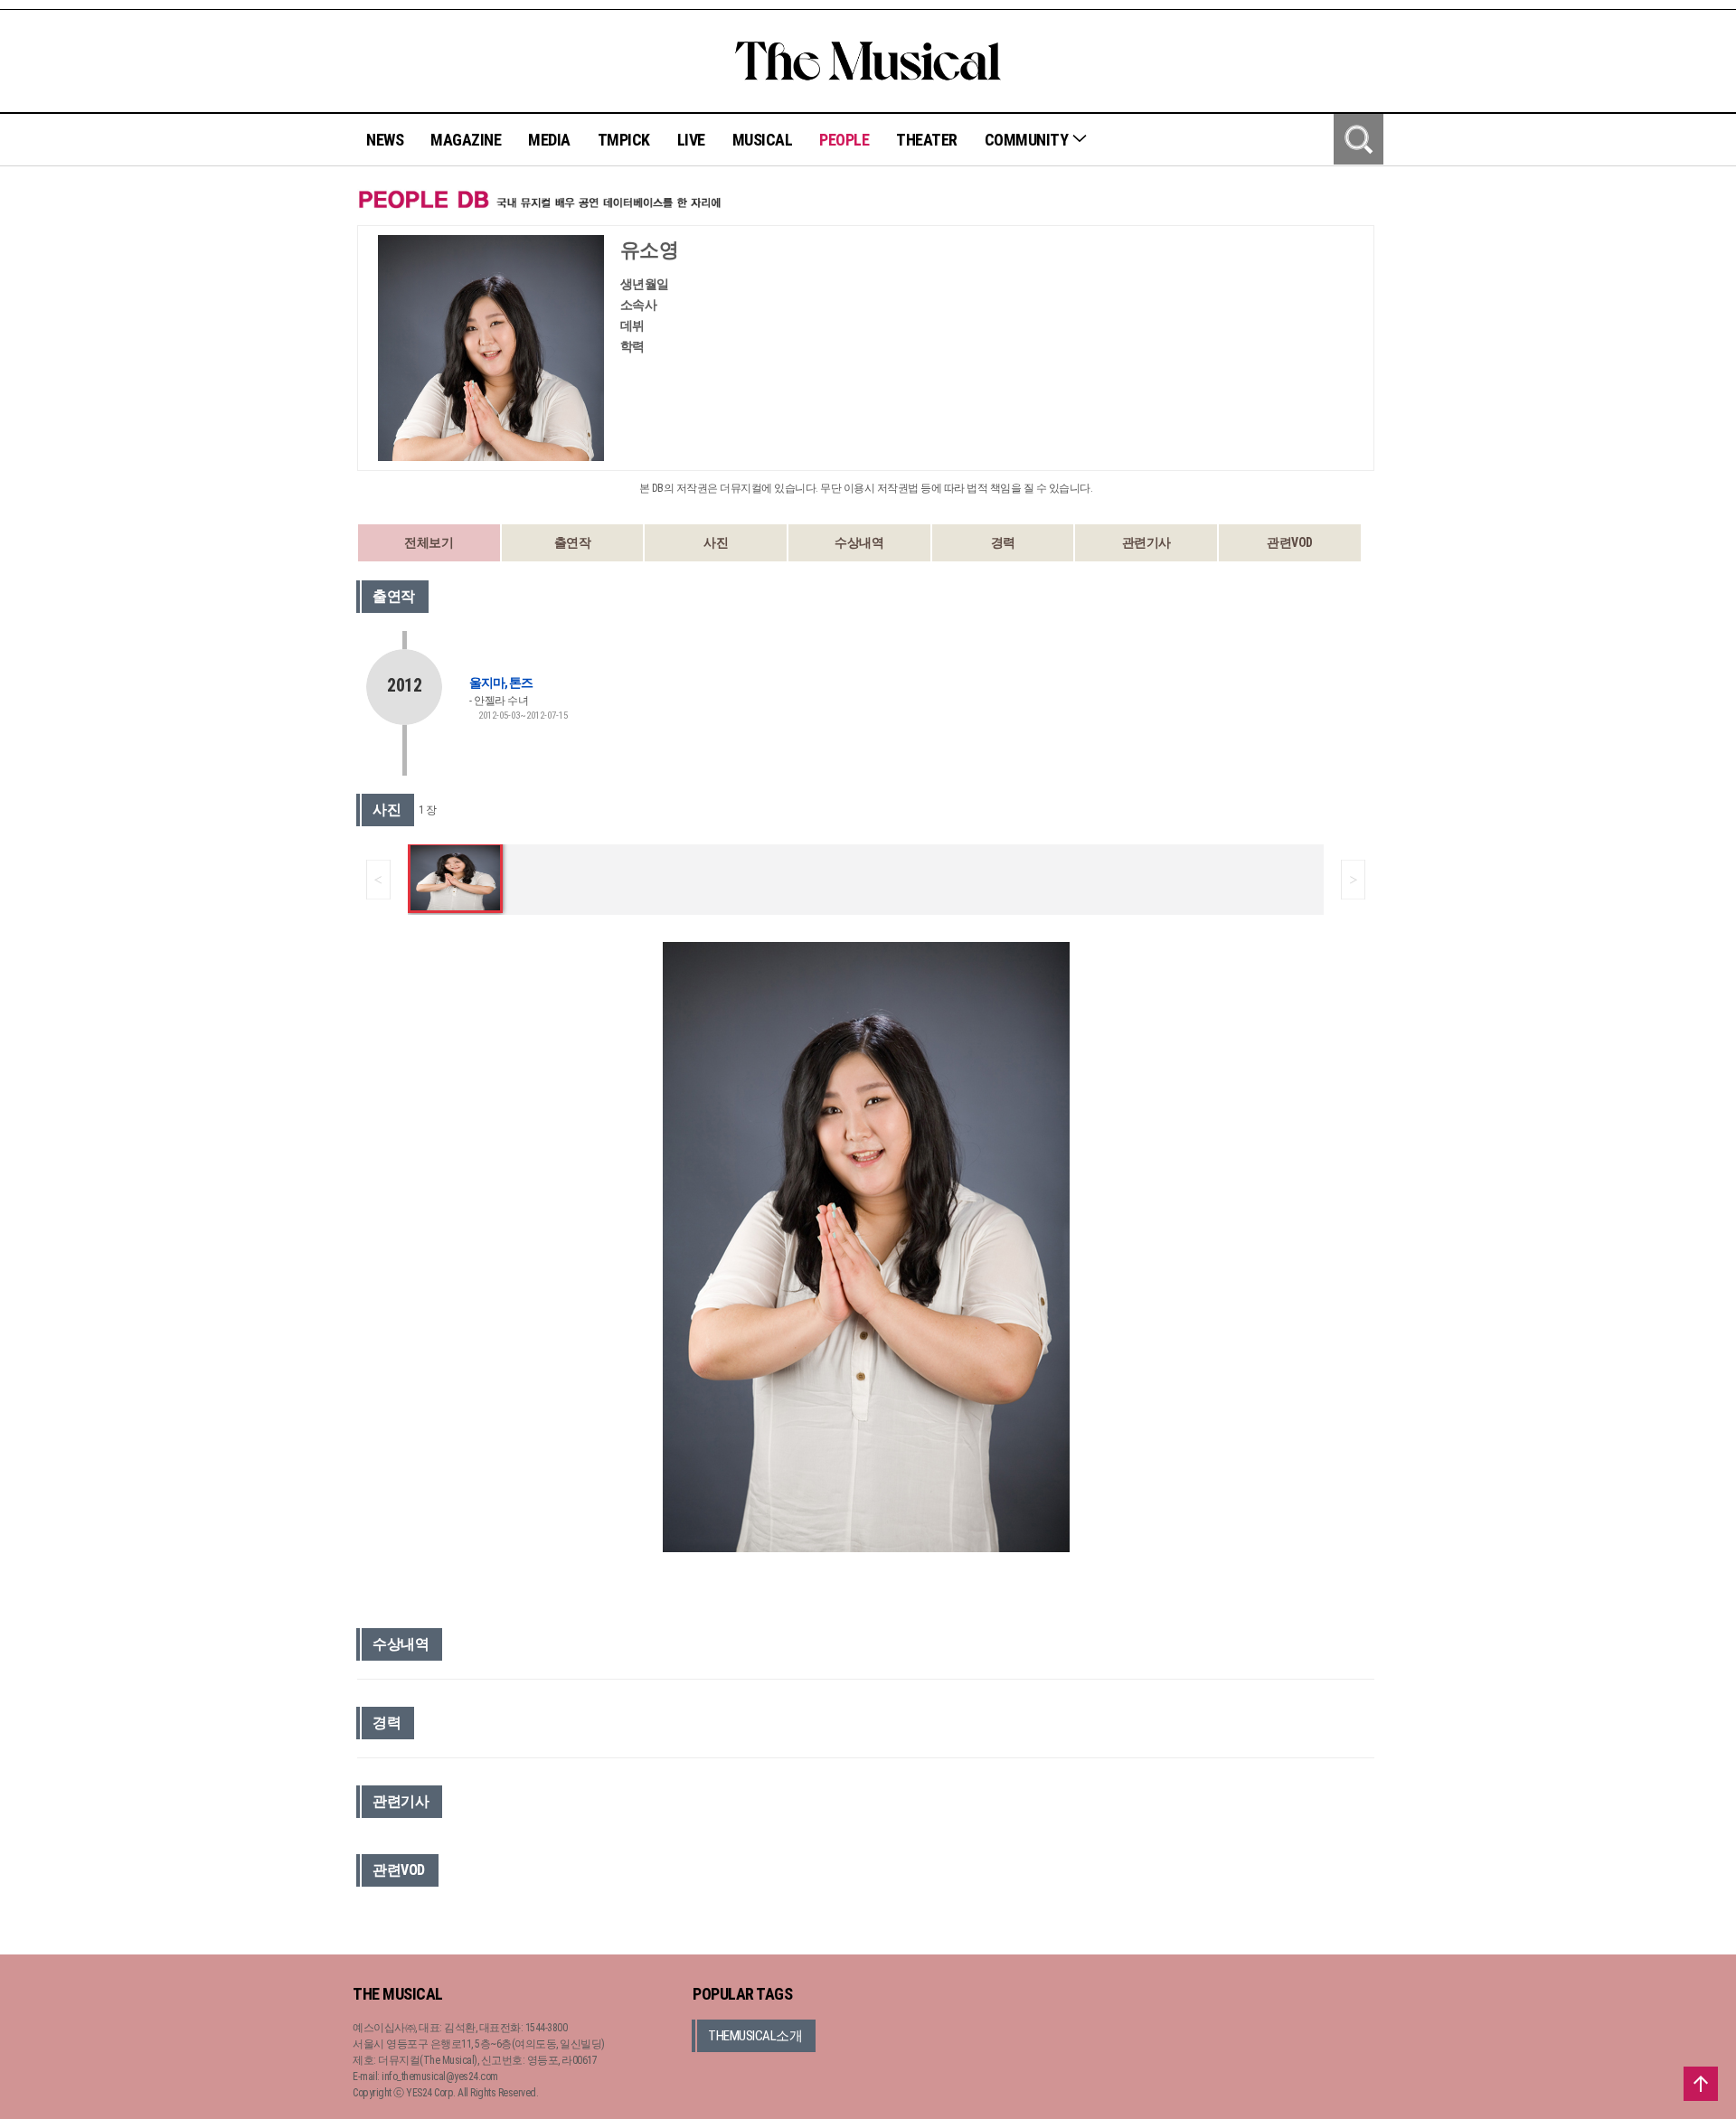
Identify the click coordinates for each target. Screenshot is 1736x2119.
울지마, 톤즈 (501, 683)
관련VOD (1290, 542)
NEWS (385, 140)
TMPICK (624, 140)
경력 (1003, 542)
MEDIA (549, 140)
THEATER (927, 140)
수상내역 (859, 542)
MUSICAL (763, 140)
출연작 (573, 542)
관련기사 (1146, 542)
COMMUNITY (1028, 140)
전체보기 (429, 542)
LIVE (691, 140)
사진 (716, 542)
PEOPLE (844, 140)
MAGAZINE (466, 140)
